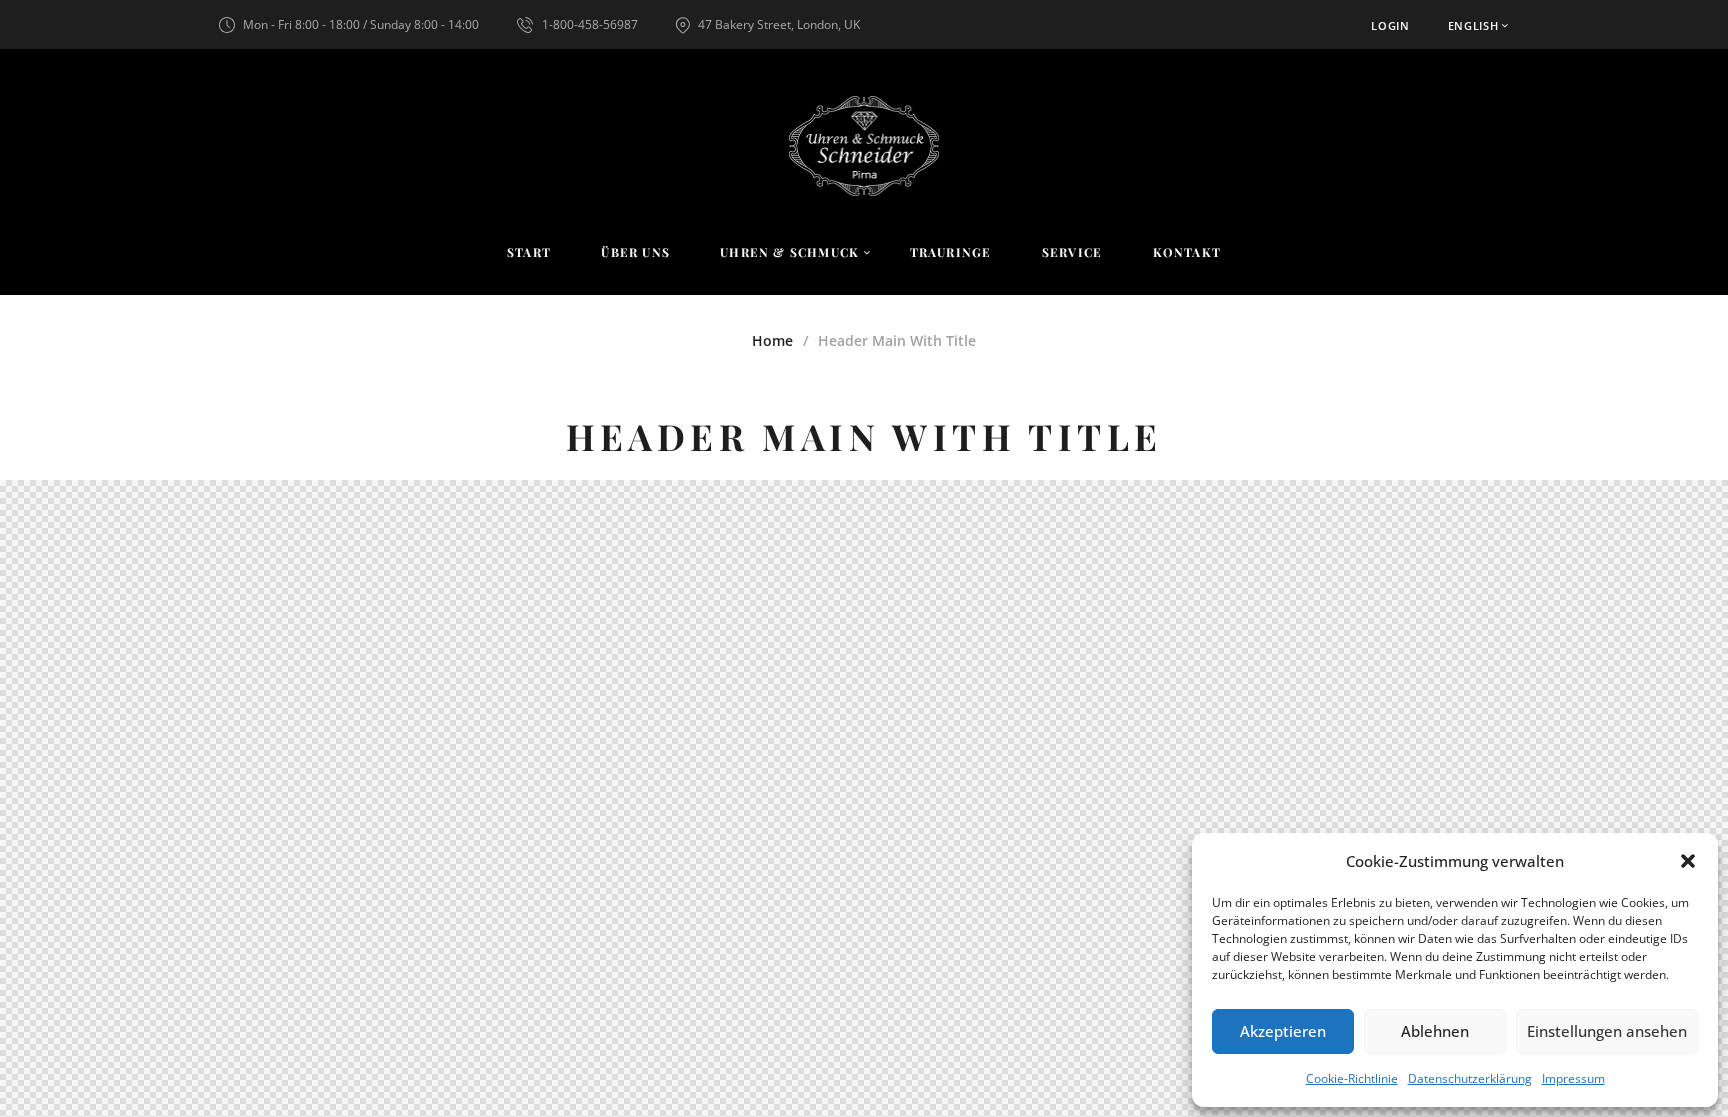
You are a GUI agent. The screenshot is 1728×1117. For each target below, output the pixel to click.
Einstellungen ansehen (1607, 1031)
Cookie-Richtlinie (1352, 1078)
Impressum (1573, 1078)
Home (772, 340)
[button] (1688, 861)
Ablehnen (1435, 1031)
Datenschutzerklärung (1470, 1078)
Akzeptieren (1283, 1031)
